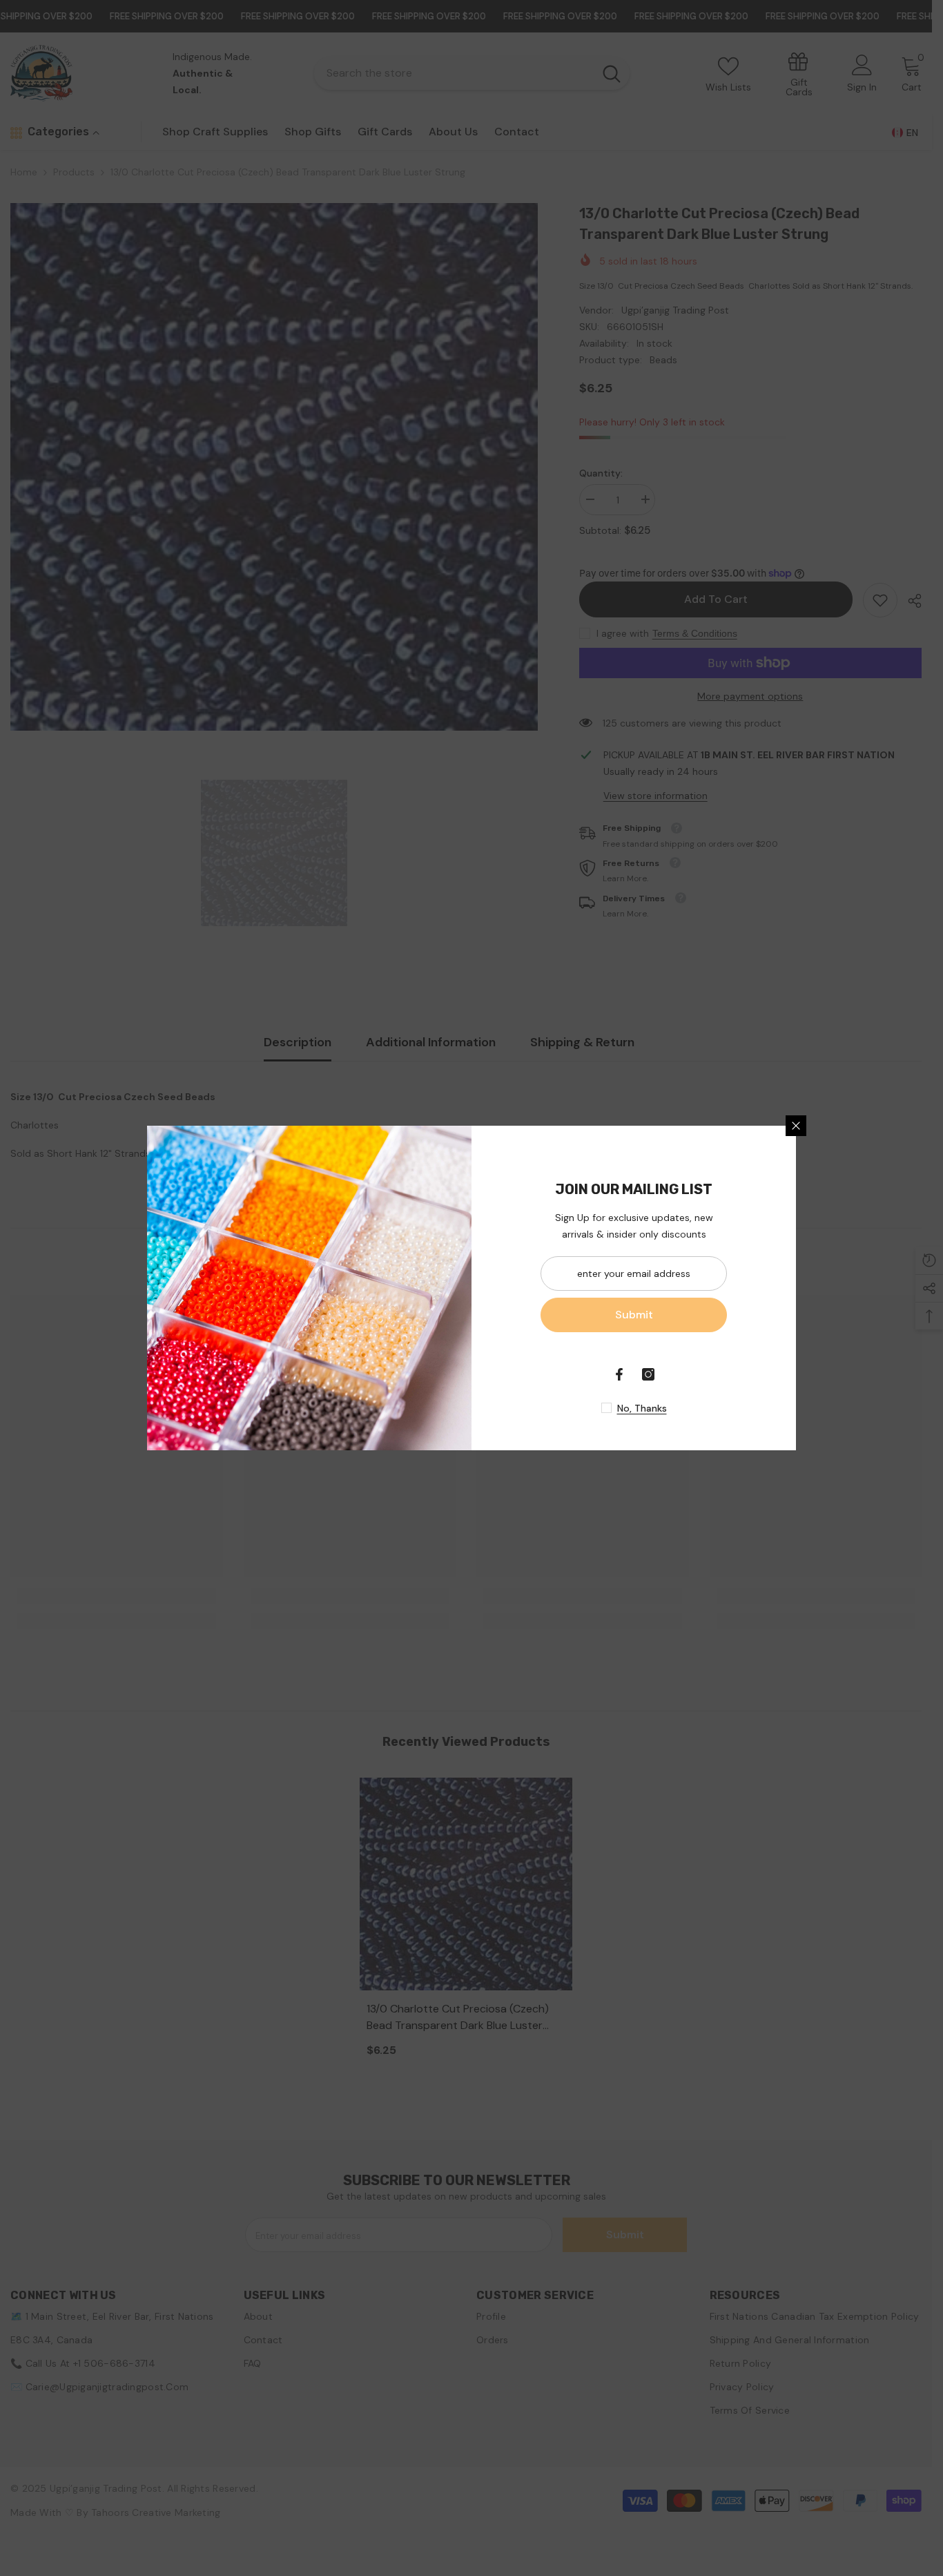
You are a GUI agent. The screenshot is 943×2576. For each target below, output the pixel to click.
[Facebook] (619, 1374)
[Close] (796, 1126)
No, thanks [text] (642, 1408)
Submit (634, 1315)
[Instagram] (648, 1374)
